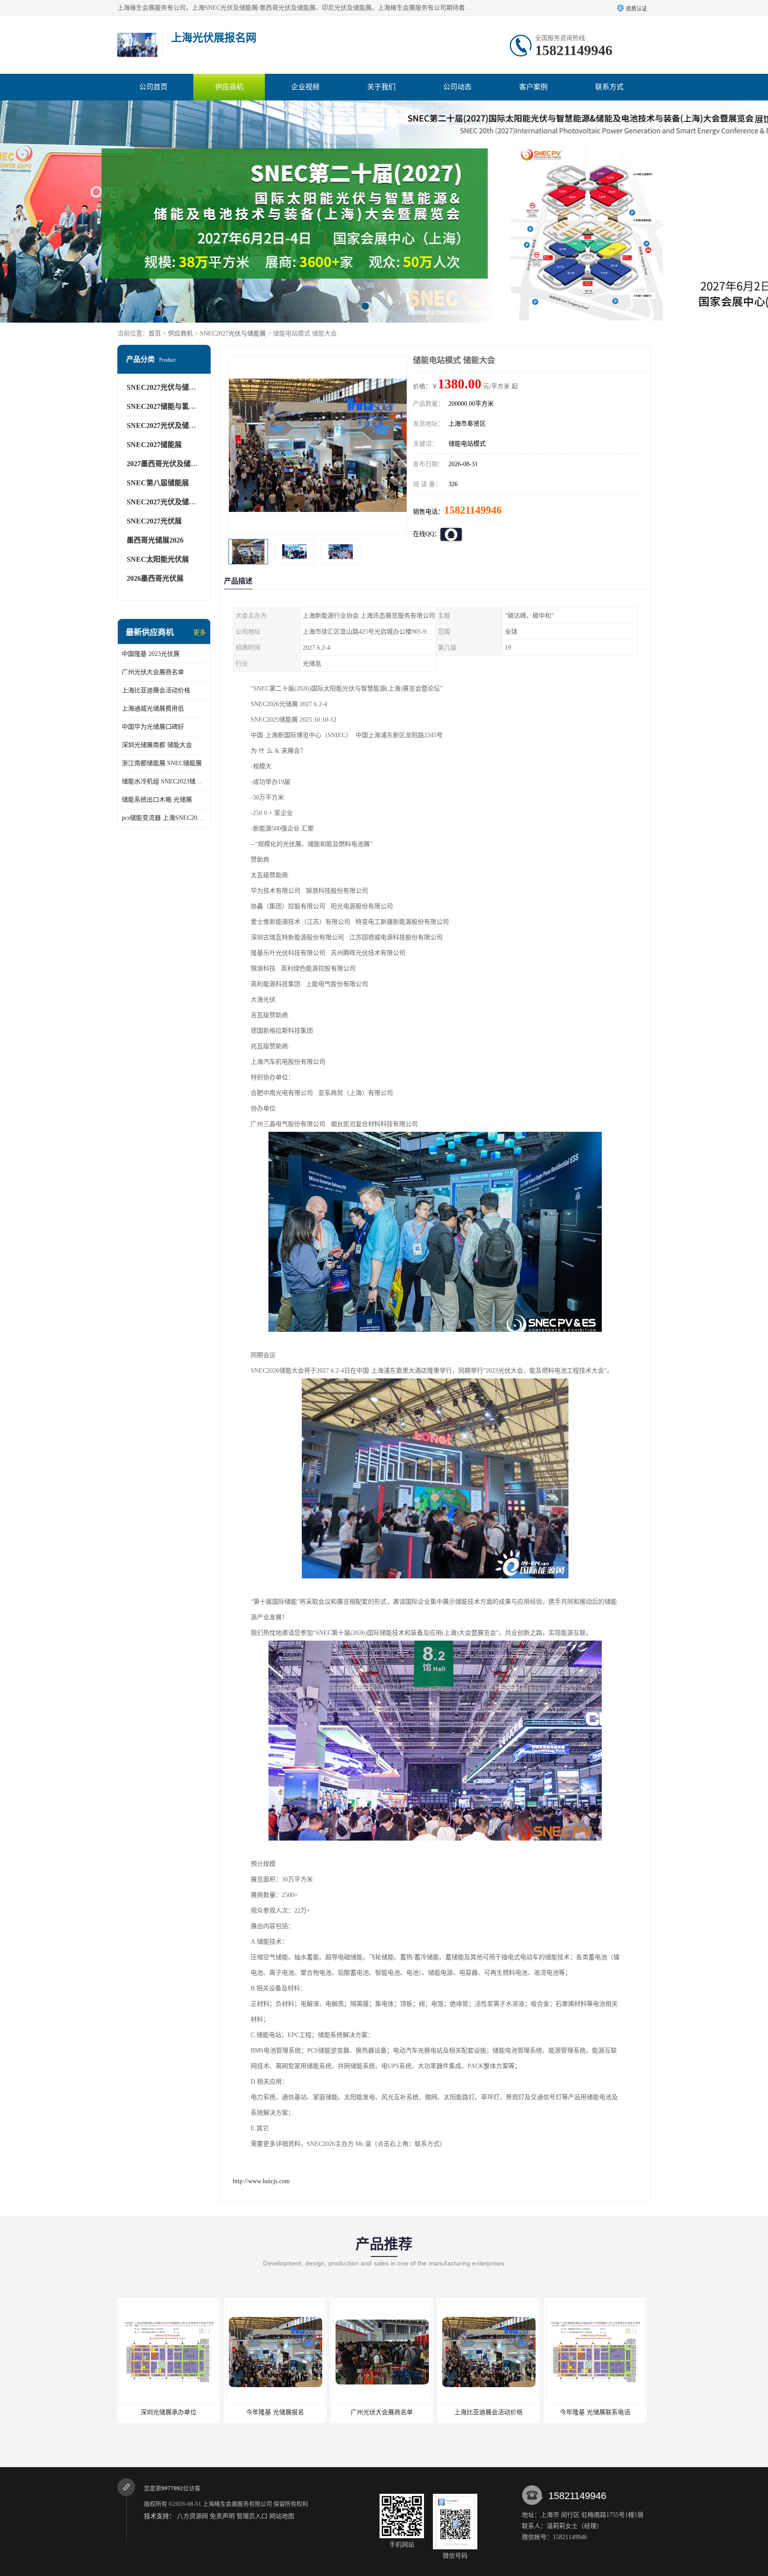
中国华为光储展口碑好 (153, 727)
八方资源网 (192, 2516)
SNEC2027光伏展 (154, 521)
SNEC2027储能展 (154, 445)
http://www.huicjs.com (261, 2181)
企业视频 (305, 87)
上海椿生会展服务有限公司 (237, 2504)
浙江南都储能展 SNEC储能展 (162, 763)
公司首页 (153, 87)
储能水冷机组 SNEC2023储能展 (164, 781)
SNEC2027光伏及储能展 (165, 425)
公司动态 (457, 87)
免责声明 (222, 2516)
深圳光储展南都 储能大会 (157, 745)
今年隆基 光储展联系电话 (488, 2412)
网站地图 (282, 2516)
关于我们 (381, 87)
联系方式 (609, 87)
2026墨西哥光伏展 (155, 578)
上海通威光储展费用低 (153, 709)
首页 (155, 333)
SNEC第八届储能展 (158, 483)
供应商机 (229, 87)
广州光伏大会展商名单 (153, 672)
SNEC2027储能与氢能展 (165, 406)
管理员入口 (252, 2516)
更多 (200, 633)
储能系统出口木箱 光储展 (157, 800)
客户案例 (533, 87)
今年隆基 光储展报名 (168, 2412)
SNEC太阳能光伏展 (158, 559)
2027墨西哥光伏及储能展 (166, 464)
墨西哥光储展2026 (155, 540)
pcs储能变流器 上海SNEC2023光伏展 (164, 818)
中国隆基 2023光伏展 (151, 654)
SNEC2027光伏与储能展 (233, 333)
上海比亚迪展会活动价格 (156, 690)
